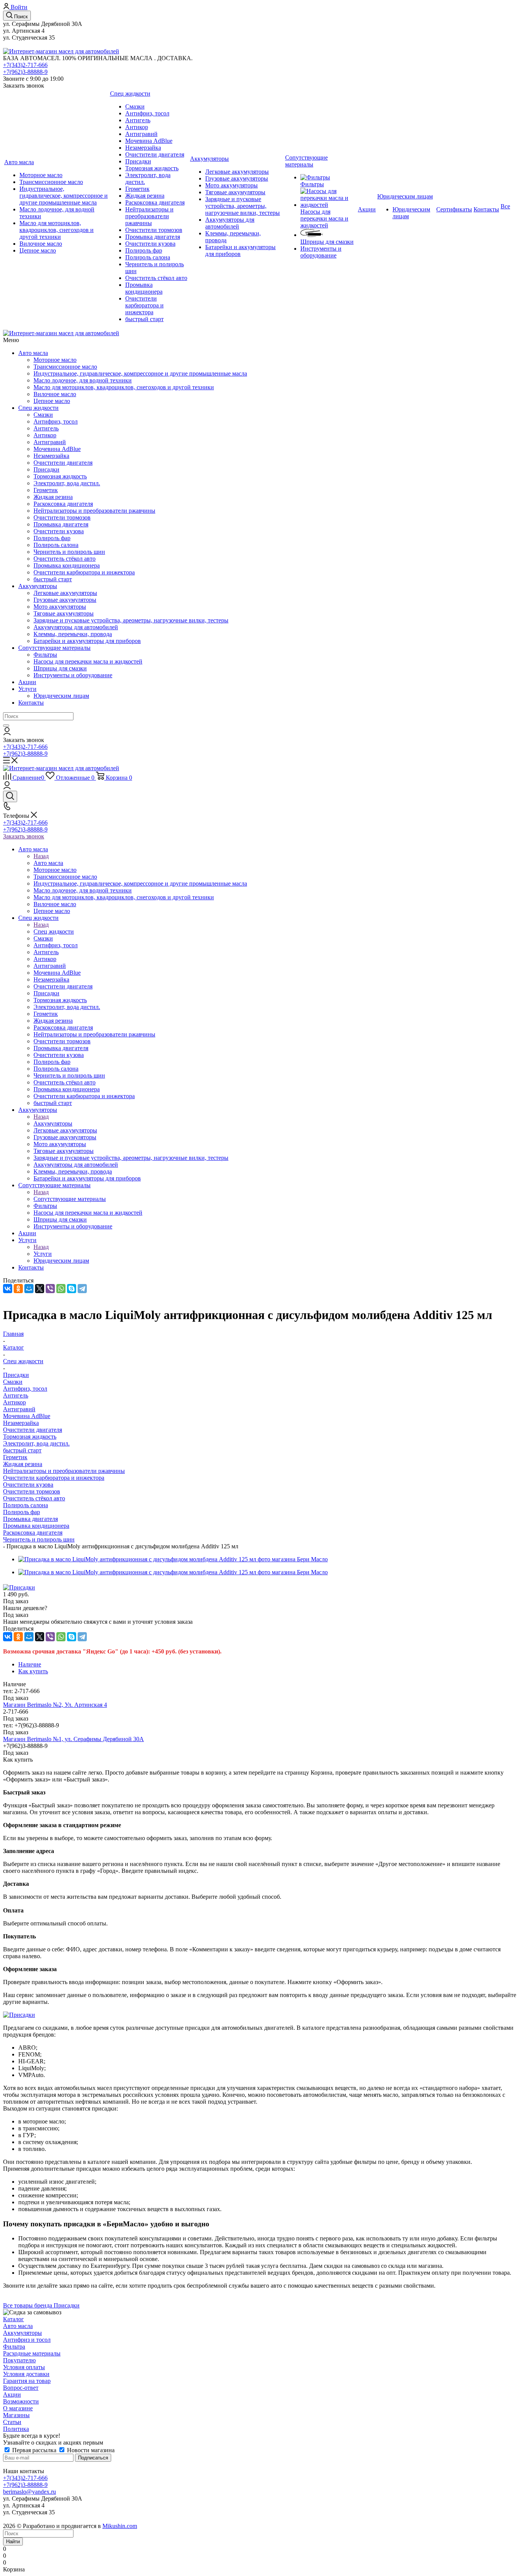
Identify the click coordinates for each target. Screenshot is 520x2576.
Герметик (15, 1457)
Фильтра (14, 2347)
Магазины (16, 2415)
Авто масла (33, 353)
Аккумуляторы (38, 586)
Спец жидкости (38, 408)
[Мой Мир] (29, 1289)
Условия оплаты (24, 2367)
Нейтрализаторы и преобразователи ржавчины (64, 1471)
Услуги (27, 689)
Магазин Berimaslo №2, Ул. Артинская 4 (55, 1705)
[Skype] (72, 1289)
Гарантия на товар (27, 2381)
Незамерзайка (21, 1423)
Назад (41, 856)
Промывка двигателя (30, 1519)
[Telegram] (82, 1289)
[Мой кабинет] (7, 733)
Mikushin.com (120, 2526)
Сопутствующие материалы (54, 648)
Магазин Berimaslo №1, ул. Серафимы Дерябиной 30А (73, 1739)
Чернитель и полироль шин (39, 1539)
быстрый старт (22, 1450)
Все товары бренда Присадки (41, 2305)
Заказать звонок (24, 836)
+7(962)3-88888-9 (25, 72)
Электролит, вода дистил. (36, 1443)
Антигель (16, 1395)
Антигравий (19, 1409)
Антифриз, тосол (25, 1389)
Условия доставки (26, 2374)
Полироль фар (22, 1512)
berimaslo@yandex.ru (30, 2492)
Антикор (14, 1402)
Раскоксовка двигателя (33, 1533)
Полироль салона (26, 1505)
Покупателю (19, 2360)
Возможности (21, 2401)
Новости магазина (90, 2450)
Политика (16, 2429)
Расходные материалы (32, 2353)
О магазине (18, 2408)
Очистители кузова (28, 1485)
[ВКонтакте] (8, 1289)
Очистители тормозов (32, 1491)
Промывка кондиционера (36, 1526)
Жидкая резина (23, 1464)
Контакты (31, 703)
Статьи (12, 2422)
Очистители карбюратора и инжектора (54, 1478)
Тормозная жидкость (30, 1437)
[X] (40, 1289)
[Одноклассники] (18, 1289)
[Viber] (50, 1289)
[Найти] (6, 726)
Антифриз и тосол (27, 2340)
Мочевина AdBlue (27, 1416)
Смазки (13, 1382)
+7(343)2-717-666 (25, 65)
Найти (13, 2542)
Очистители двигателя (33, 1430)
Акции (27, 682)
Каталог (14, 2319)
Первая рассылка (34, 2450)
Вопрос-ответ (21, 2388)
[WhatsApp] (61, 1289)
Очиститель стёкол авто (34, 1498)
